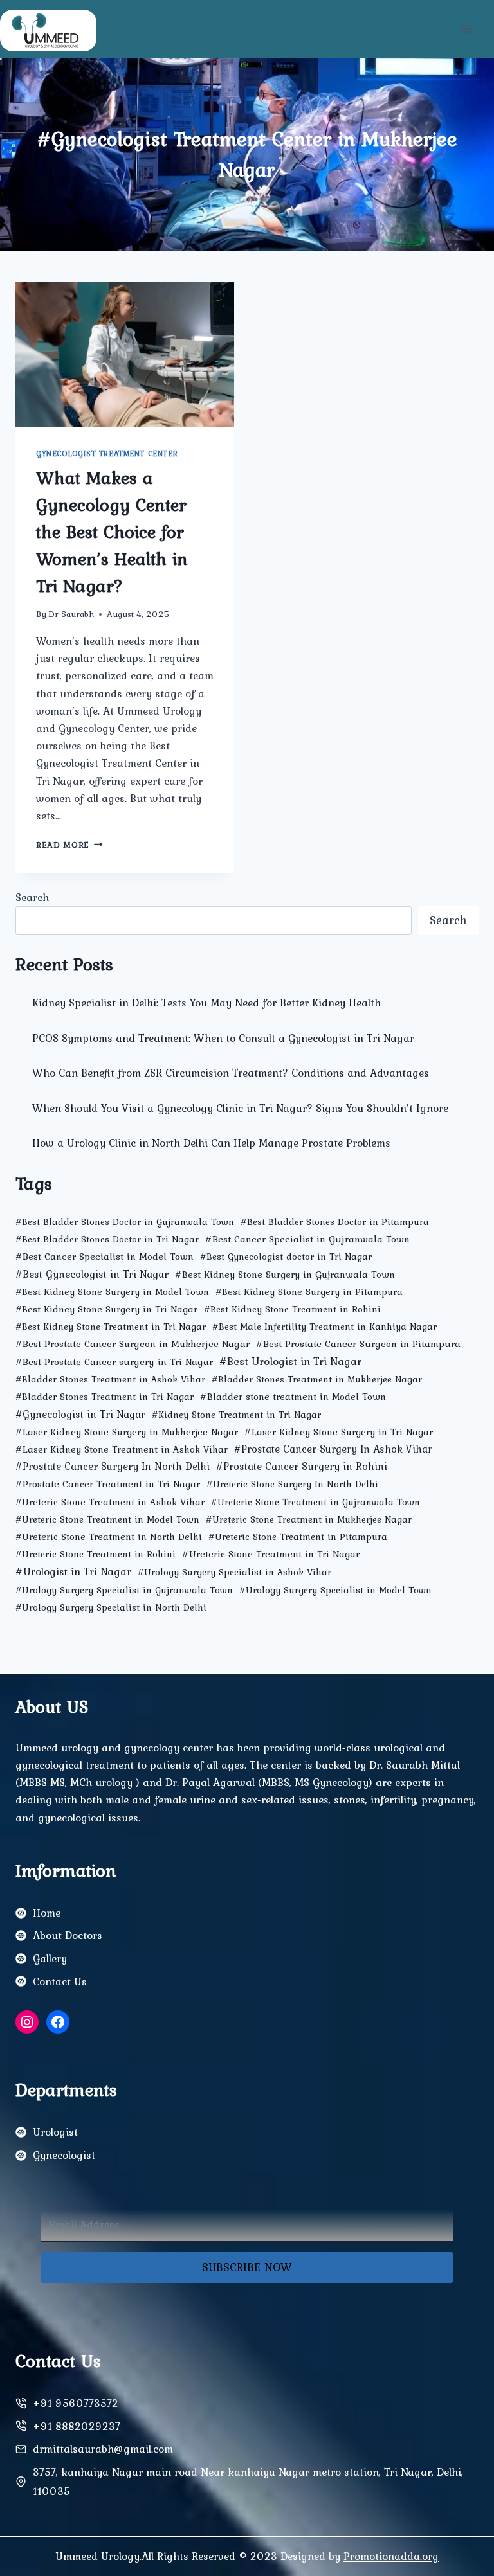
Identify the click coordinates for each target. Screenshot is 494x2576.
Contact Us (60, 1981)
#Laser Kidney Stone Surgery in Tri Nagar (339, 1432)
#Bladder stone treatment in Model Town (293, 1396)
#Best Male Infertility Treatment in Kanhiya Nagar (325, 1327)
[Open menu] (465, 29)
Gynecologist (64, 2155)
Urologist (55, 2132)
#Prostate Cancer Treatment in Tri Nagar (108, 1484)
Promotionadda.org (391, 2556)
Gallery (50, 1958)
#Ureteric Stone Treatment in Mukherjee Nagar (309, 1519)
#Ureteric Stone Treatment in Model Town (107, 1519)
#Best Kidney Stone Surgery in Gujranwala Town (285, 1274)
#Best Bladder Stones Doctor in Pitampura (335, 1222)
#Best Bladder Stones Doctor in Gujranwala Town (125, 1222)
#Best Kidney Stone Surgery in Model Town (112, 1292)
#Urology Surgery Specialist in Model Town (335, 1590)
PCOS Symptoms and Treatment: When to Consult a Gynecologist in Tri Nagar (223, 1038)
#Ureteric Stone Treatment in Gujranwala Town (316, 1502)
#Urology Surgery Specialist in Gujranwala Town (124, 1590)
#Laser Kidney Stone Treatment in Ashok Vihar (122, 1449)
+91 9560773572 (76, 2403)
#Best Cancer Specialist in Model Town (105, 1256)
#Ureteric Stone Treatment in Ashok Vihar (110, 1502)
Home (47, 1913)
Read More (69, 845)
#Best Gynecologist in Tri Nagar (92, 1274)
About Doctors (68, 1935)
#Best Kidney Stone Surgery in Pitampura (309, 1292)
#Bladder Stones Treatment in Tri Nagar (105, 1397)
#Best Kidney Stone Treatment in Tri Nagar (111, 1327)
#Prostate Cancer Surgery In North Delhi (113, 1466)
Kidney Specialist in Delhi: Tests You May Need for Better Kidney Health (206, 1003)
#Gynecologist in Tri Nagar (80, 1414)
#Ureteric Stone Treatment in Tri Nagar (271, 1554)
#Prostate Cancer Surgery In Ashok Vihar (333, 1449)
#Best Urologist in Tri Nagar (290, 1361)
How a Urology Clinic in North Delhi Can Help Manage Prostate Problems (211, 1143)
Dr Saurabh (71, 614)
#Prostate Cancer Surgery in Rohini (302, 1466)
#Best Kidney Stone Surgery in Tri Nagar (106, 1309)
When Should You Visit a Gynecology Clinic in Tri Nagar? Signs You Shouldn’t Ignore (240, 1108)
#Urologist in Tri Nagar (73, 1571)
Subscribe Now (247, 2267)
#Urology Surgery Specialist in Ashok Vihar (234, 1572)
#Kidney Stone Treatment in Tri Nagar (236, 1415)
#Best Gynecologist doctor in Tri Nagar (286, 1257)
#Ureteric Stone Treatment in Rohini (96, 1554)
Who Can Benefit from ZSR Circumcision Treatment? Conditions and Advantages (231, 1073)
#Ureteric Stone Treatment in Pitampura (298, 1537)
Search (32, 897)
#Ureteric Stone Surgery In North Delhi (292, 1484)
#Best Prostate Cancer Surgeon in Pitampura (358, 1344)
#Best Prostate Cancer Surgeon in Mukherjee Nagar (133, 1344)
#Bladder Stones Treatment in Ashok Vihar (110, 1379)
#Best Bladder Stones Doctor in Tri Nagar (107, 1239)
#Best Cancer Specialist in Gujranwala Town (307, 1239)
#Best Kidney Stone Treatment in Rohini (292, 1309)
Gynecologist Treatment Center (107, 454)
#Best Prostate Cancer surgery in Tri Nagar (114, 1362)
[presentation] (125, 354)
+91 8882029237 (77, 2426)
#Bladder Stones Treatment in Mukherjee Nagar (317, 1379)
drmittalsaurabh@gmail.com (103, 2449)
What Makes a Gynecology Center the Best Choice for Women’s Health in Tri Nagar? (112, 532)
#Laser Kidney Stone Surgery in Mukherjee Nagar (127, 1432)
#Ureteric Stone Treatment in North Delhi (109, 1537)
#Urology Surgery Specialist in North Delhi (111, 1607)
